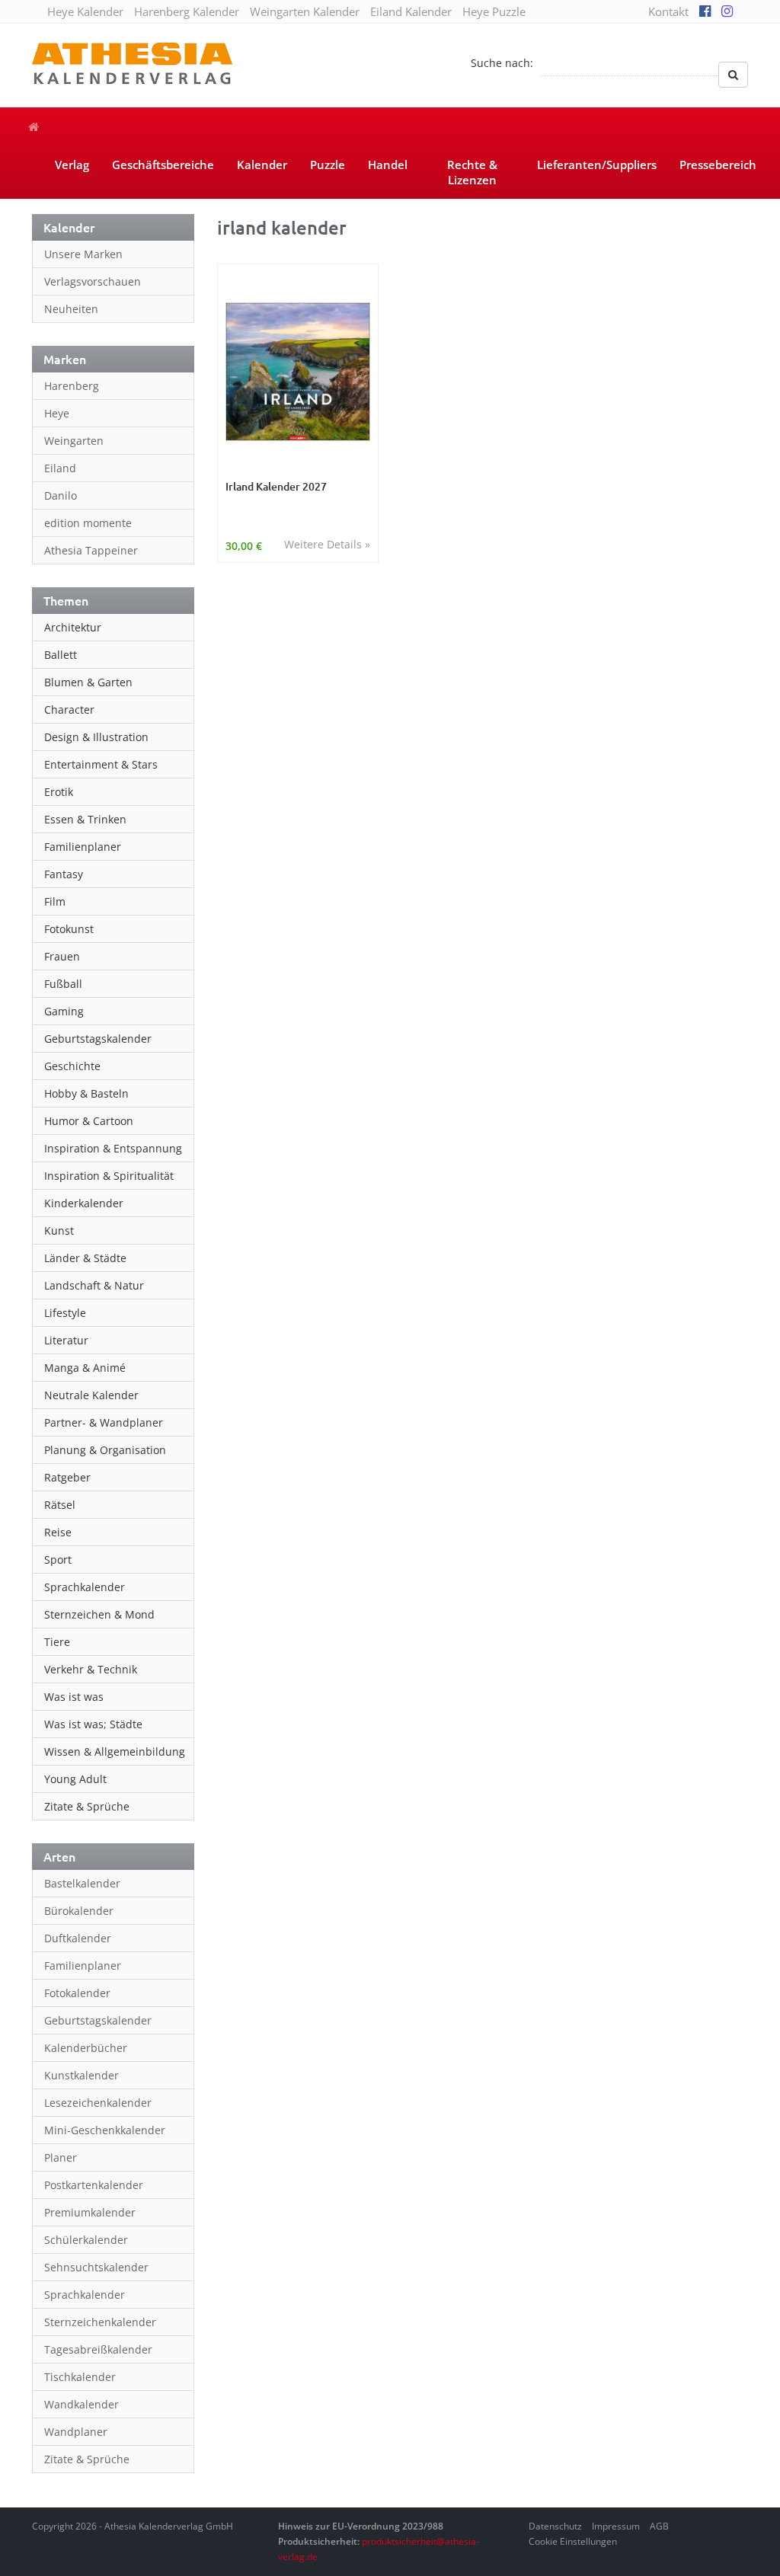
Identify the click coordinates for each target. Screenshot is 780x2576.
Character (69, 710)
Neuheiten (71, 309)
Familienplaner (83, 847)
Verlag (72, 165)
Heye (57, 413)
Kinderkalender (84, 1203)
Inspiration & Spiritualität (109, 1176)
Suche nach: (502, 63)
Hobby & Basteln (86, 1093)
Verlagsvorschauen (93, 281)
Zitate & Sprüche (87, 1806)
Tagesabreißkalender (98, 2349)
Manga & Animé (85, 1368)
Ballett (61, 655)
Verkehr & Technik (91, 1669)
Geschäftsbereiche (163, 165)
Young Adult (75, 1779)
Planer (61, 2157)
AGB (659, 2526)
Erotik (59, 792)
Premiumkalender (90, 2212)
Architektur (73, 627)
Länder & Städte (85, 1258)
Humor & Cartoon (89, 1121)
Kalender (262, 165)
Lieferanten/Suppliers (597, 165)
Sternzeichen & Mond (99, 1614)
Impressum (616, 2526)
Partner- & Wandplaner (104, 1422)
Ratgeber (67, 1477)
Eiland (60, 468)
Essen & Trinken (85, 819)
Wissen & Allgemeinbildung (115, 1751)
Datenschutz (555, 2526)
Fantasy (64, 874)
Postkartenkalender (94, 2185)
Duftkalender (78, 1938)
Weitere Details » (327, 544)
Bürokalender (79, 1911)
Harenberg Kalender (187, 11)
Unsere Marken (83, 254)
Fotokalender (77, 1993)
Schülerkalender (86, 2240)
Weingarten (74, 441)
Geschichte (72, 1066)
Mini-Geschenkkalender (105, 2130)
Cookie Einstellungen (573, 2541)
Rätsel (60, 1505)
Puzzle (328, 165)
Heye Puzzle (494, 11)
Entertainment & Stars (101, 764)
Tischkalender (80, 2377)
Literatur (66, 1340)
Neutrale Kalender (91, 1395)
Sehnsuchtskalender (96, 2267)
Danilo (61, 495)
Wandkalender (82, 2404)
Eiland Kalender (411, 11)
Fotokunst (69, 929)
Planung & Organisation (105, 1450)
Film (55, 901)
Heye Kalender (85, 11)
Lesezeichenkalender (98, 2103)
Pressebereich (718, 165)
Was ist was (74, 1697)
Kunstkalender (82, 2075)
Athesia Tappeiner (91, 550)
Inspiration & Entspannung (113, 1148)
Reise (58, 1532)
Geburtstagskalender (98, 1039)
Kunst (59, 1230)
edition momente (88, 523)
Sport (58, 1560)
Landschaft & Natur (94, 1285)
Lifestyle (65, 1313)
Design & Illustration (96, 737)
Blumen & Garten (88, 682)
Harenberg (72, 386)
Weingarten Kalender (305, 11)
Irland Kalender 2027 (276, 486)
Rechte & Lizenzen (472, 172)
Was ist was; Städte (93, 1724)
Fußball (63, 984)
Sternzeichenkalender (100, 2322)
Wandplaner (76, 2432)
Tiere (57, 1642)
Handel (388, 165)
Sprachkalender (85, 1587)
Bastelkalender (82, 1883)
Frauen (62, 956)
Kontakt (668, 11)
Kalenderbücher (86, 2048)
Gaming (64, 1011)
